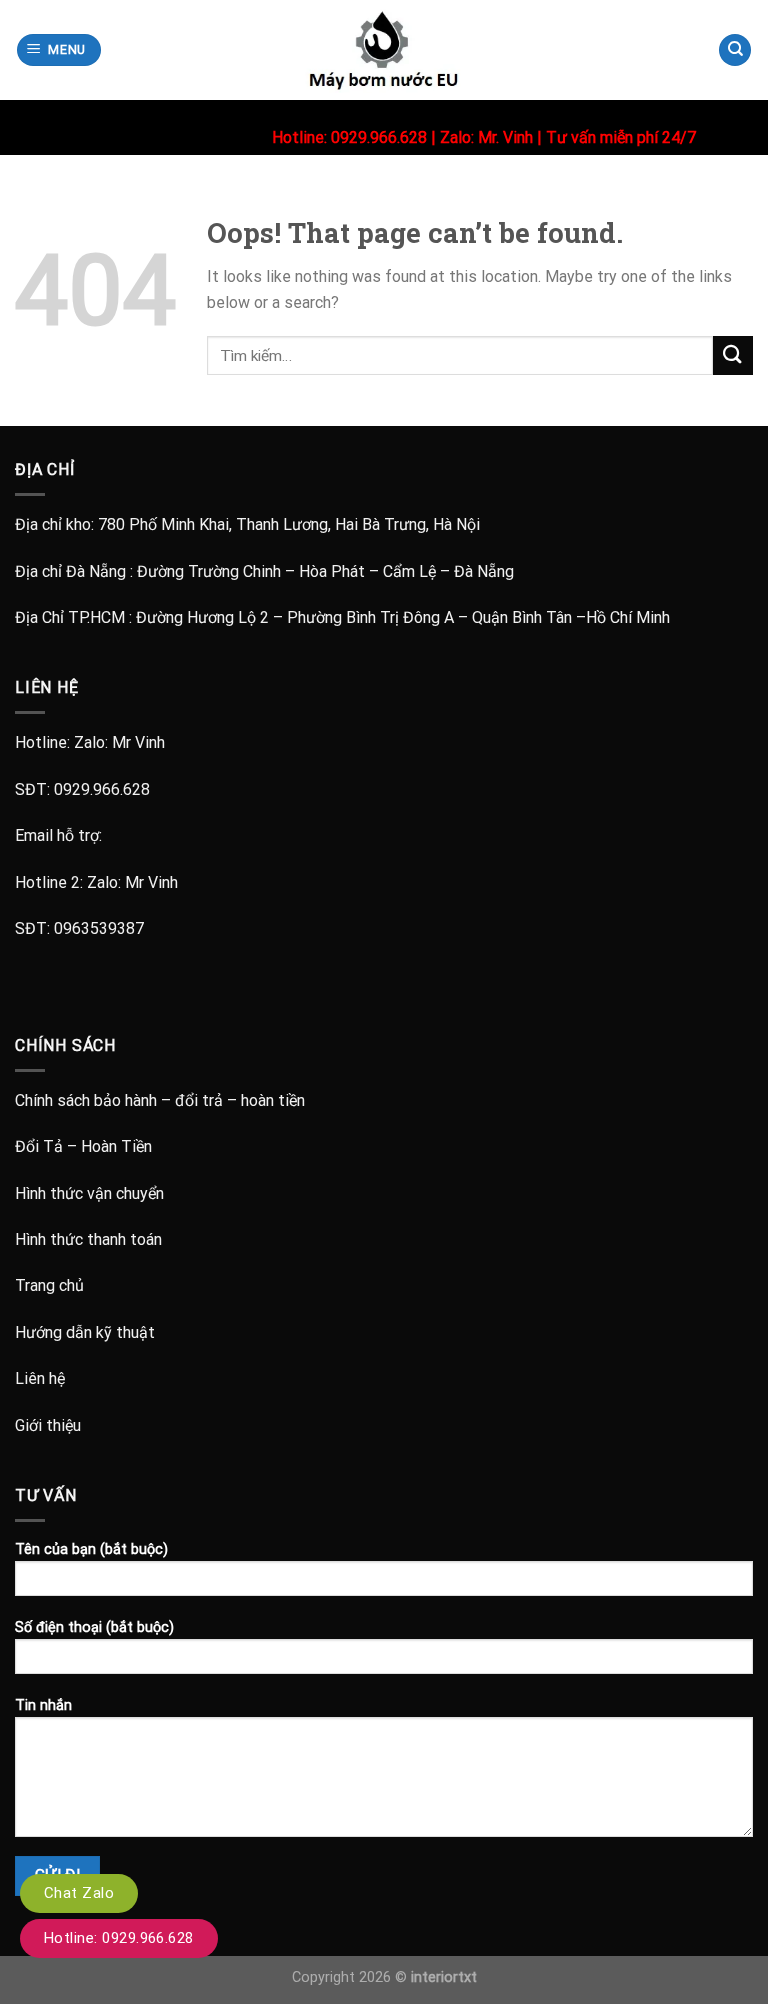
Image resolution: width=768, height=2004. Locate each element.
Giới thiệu (48, 1425)
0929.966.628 (102, 789)
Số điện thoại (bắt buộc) (94, 1627)
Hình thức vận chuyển (89, 1193)
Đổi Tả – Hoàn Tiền (83, 1146)
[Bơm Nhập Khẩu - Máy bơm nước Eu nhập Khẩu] (384, 50)
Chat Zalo (79, 1893)
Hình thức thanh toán (88, 1239)
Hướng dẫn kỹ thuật (85, 1332)
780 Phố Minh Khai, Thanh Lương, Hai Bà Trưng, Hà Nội (289, 524)
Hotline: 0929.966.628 (119, 1938)
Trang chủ (49, 1285)
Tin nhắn (43, 1705)
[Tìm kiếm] (735, 50)
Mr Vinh (138, 742)
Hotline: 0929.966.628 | (356, 137)
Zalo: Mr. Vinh (486, 137)
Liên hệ (40, 1378)
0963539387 (99, 928)
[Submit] (733, 355)
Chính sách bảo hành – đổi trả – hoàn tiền (160, 1100)
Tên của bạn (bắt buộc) (91, 1549)
